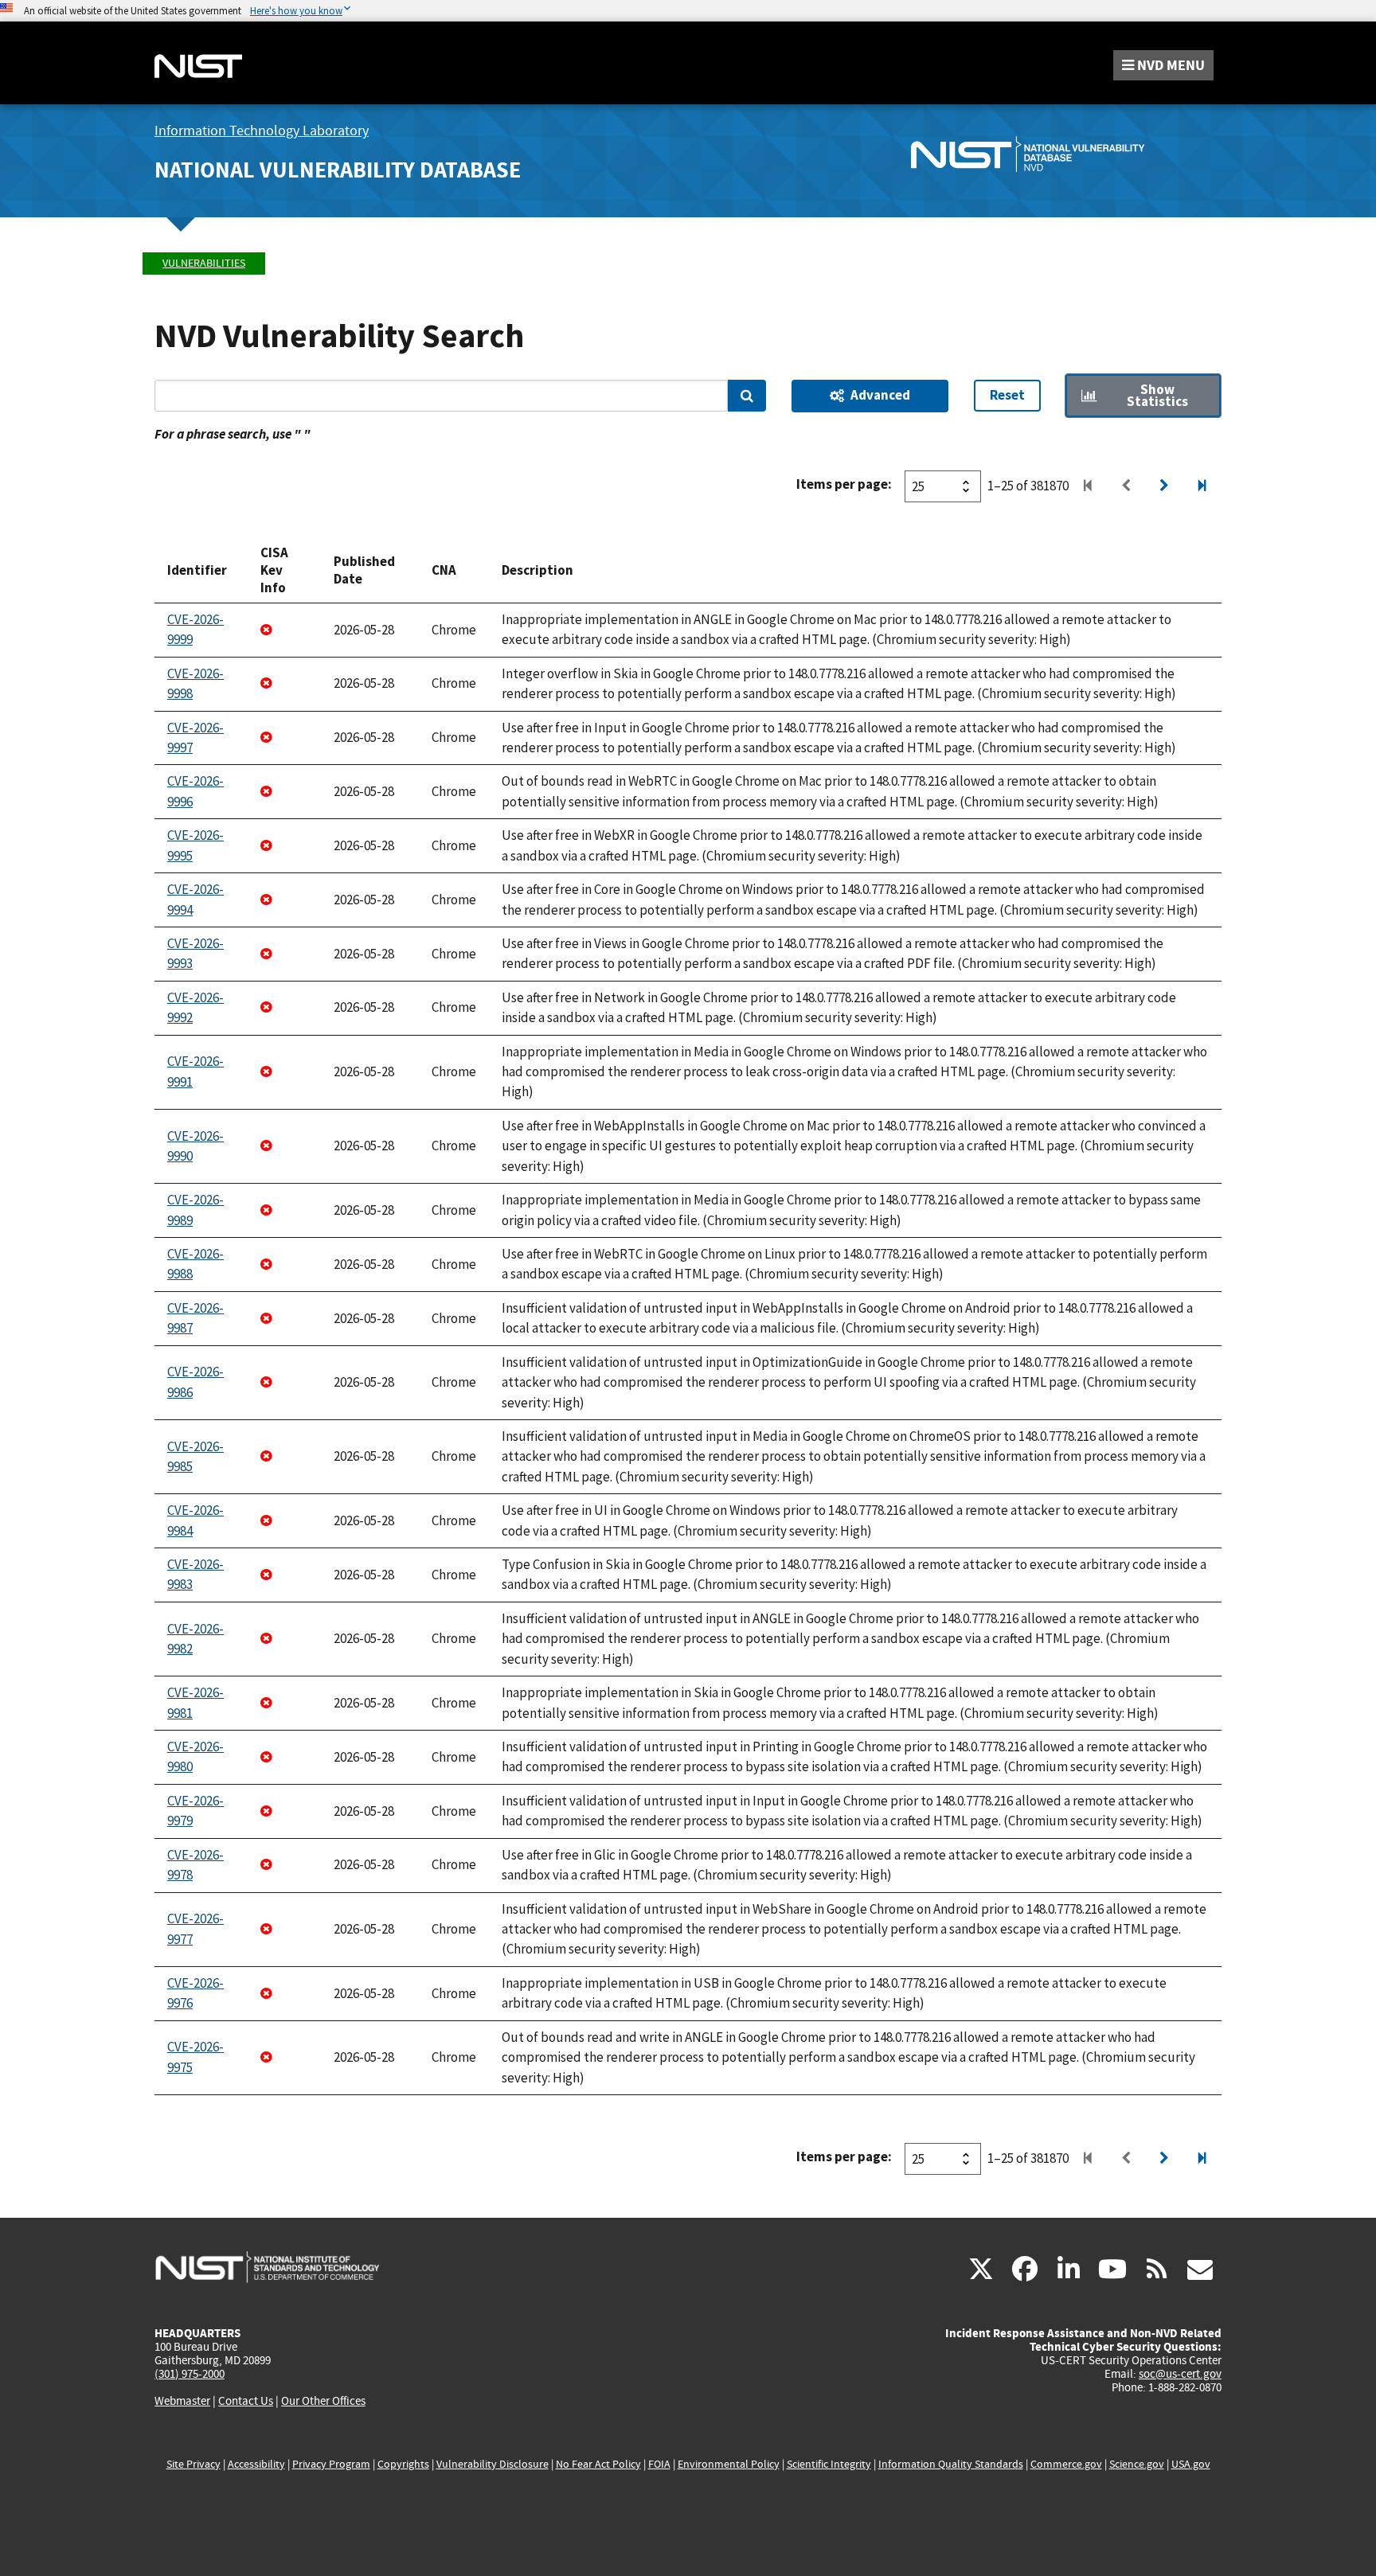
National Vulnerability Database (338, 170)
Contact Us (246, 2401)
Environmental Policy (729, 2464)
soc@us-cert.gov (1180, 2374)
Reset (1007, 395)
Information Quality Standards (951, 2464)
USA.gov (1191, 2464)
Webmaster (182, 2401)
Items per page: (844, 484)
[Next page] (1164, 486)
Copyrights (403, 2464)
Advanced (880, 395)
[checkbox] (1143, 396)
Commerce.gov (1066, 2464)
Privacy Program (331, 2464)
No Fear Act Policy (598, 2464)
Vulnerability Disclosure (493, 2464)
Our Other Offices (323, 2401)
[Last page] (1202, 486)
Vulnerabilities (204, 263)
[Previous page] (1126, 486)
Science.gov (1137, 2464)
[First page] (1088, 486)
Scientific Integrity (829, 2464)
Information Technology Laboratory (262, 131)
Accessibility (256, 2464)
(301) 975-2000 (190, 2374)
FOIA (659, 2464)
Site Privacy (193, 2464)
